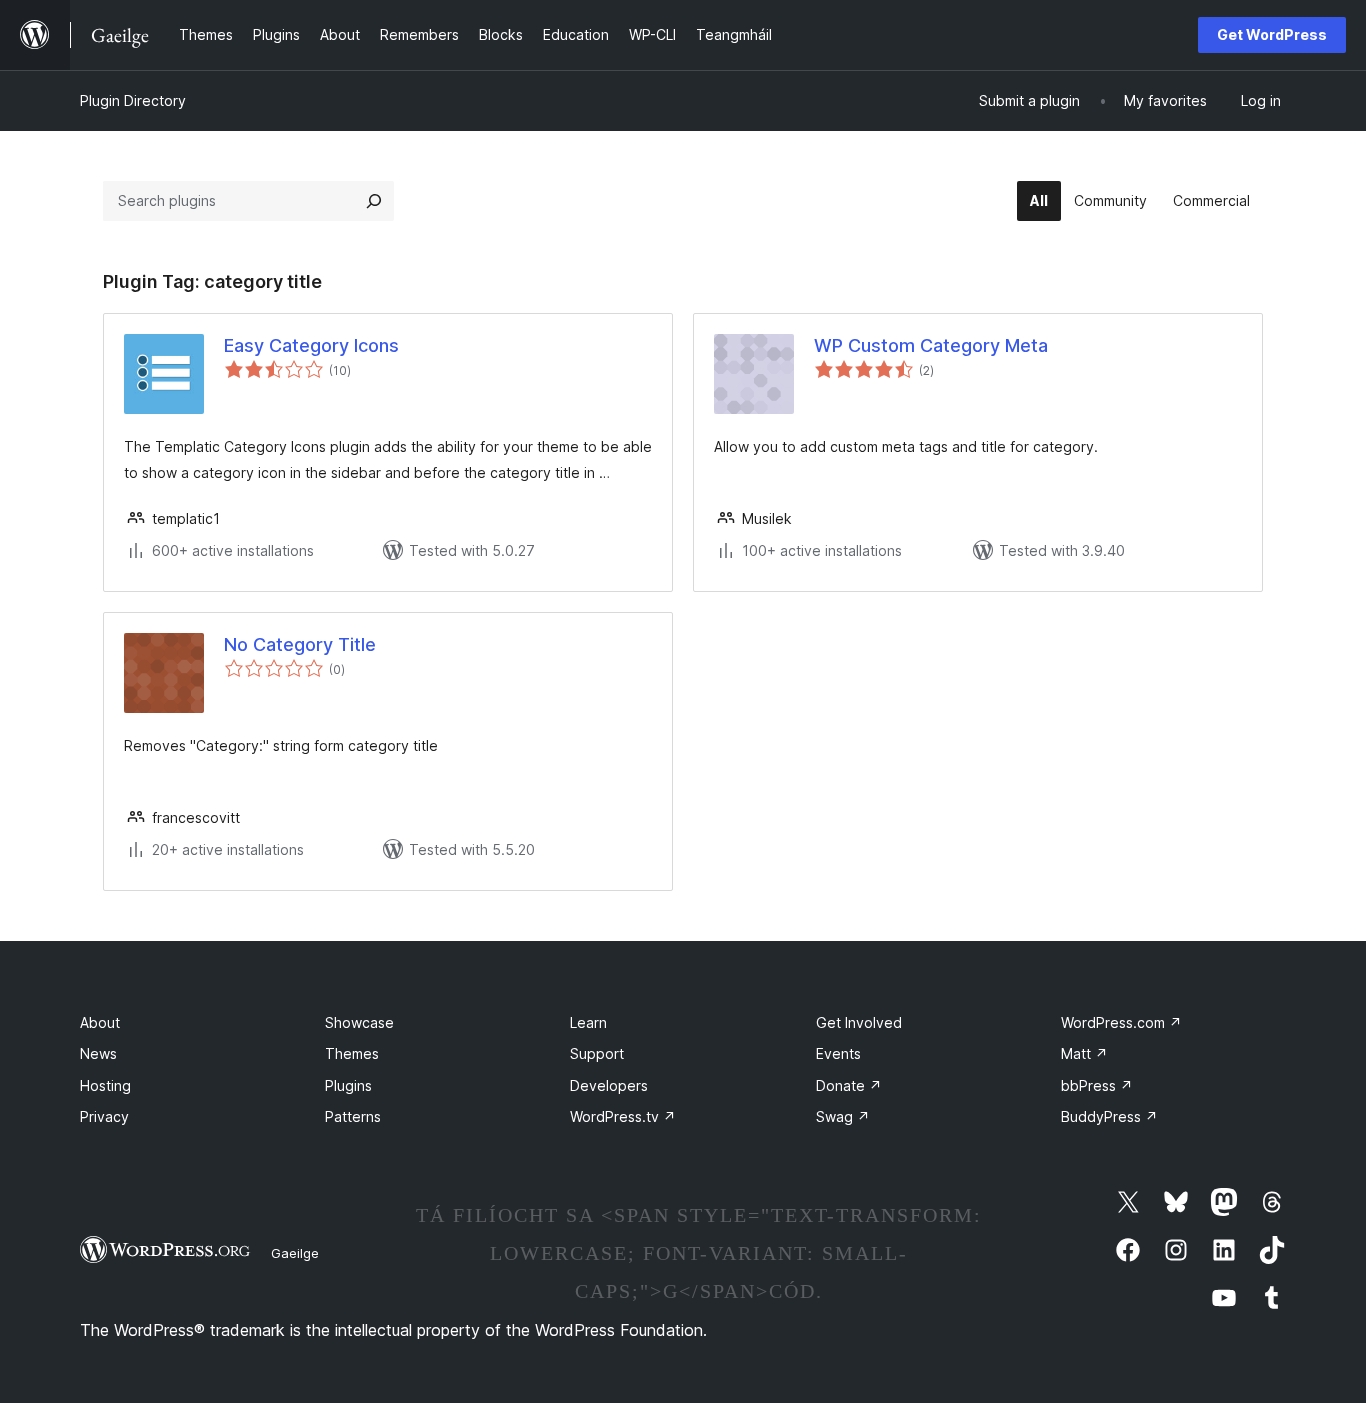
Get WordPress (1272, 34)
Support (597, 1053)
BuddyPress (1109, 1116)
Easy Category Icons (311, 345)
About (100, 1022)
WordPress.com (1121, 1022)
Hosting (105, 1085)
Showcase (359, 1022)
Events (838, 1053)
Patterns (353, 1116)
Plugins (348, 1085)
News (98, 1053)
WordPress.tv (623, 1116)
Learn (588, 1022)
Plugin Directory (133, 100)
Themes (352, 1053)
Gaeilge (295, 1253)
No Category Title (300, 644)
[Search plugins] (374, 201)
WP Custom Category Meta (931, 345)
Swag (843, 1116)
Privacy (104, 1116)
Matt (1084, 1053)
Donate (849, 1085)
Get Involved (859, 1022)
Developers (609, 1085)
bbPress (1097, 1085)
